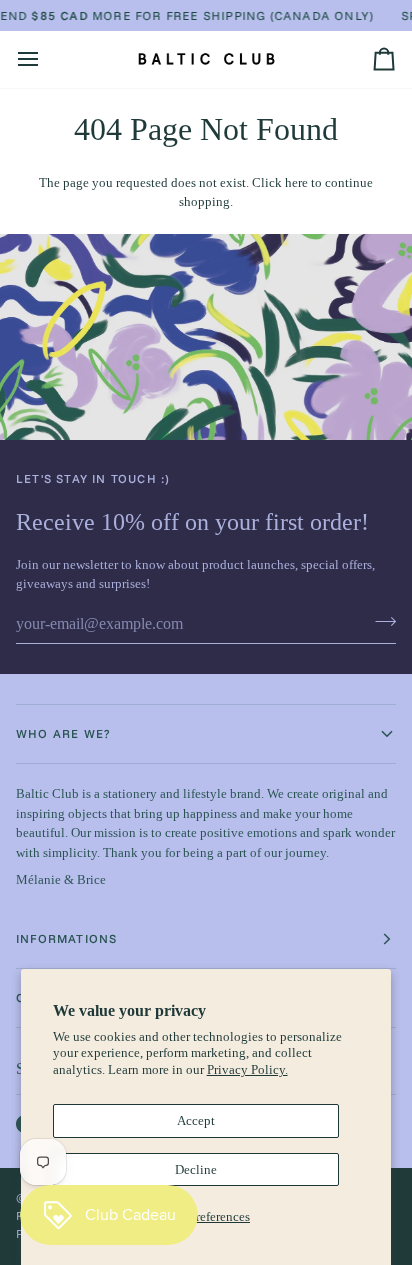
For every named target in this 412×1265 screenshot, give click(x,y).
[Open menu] (46, 59)
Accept (196, 1120)
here (296, 182)
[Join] (379, 622)
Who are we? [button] (63, 733)
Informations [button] (66, 938)
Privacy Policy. (247, 1069)
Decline (196, 1169)
